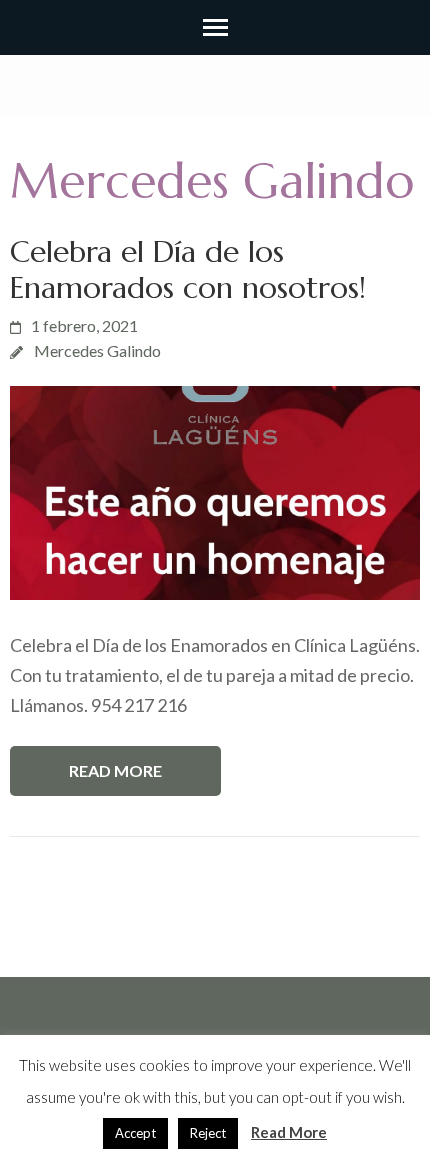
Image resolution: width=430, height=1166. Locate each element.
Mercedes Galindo (97, 350)
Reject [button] (208, 1133)
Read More (115, 770)
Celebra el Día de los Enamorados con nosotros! (188, 269)
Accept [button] (135, 1133)
